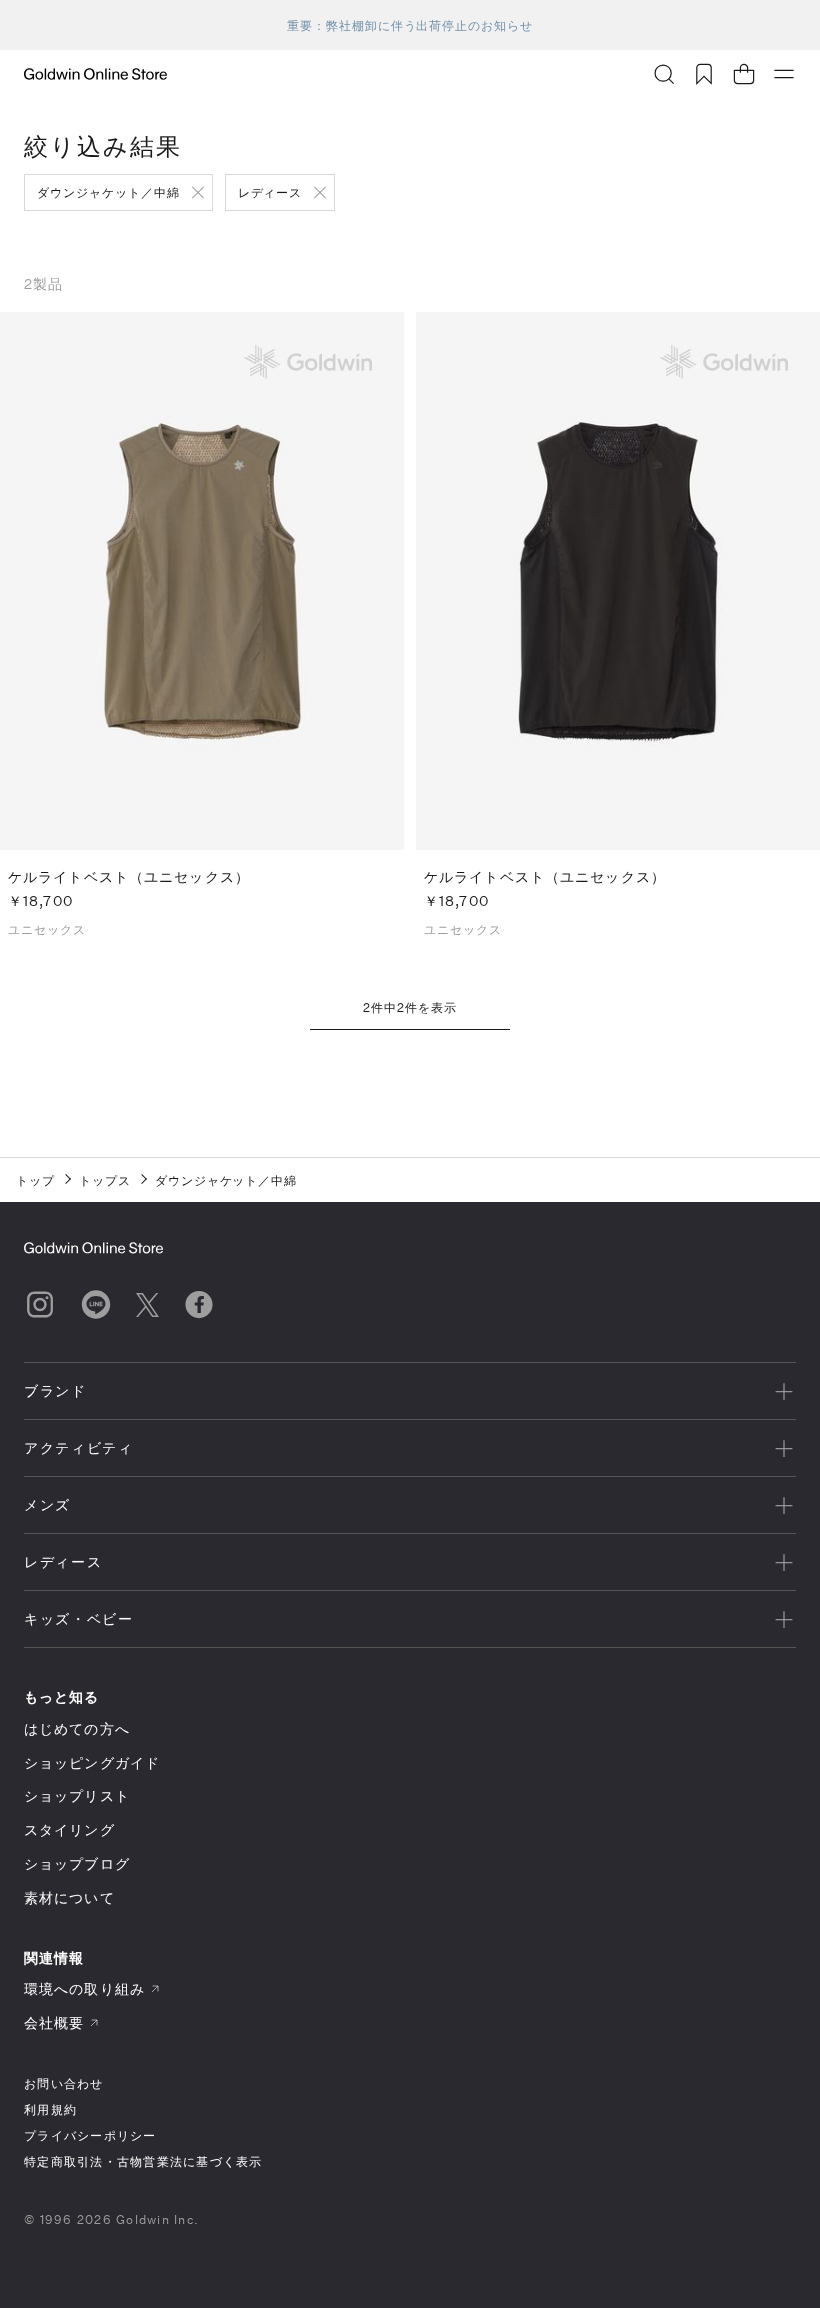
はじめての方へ (77, 1728)
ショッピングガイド (92, 1762)
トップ (35, 1180)
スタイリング (69, 1829)
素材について (69, 1897)
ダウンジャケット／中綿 (108, 192)
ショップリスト (77, 1795)
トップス (105, 1180)
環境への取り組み (84, 1988)
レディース (270, 192)
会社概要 (54, 2022)
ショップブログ (77, 1863)
